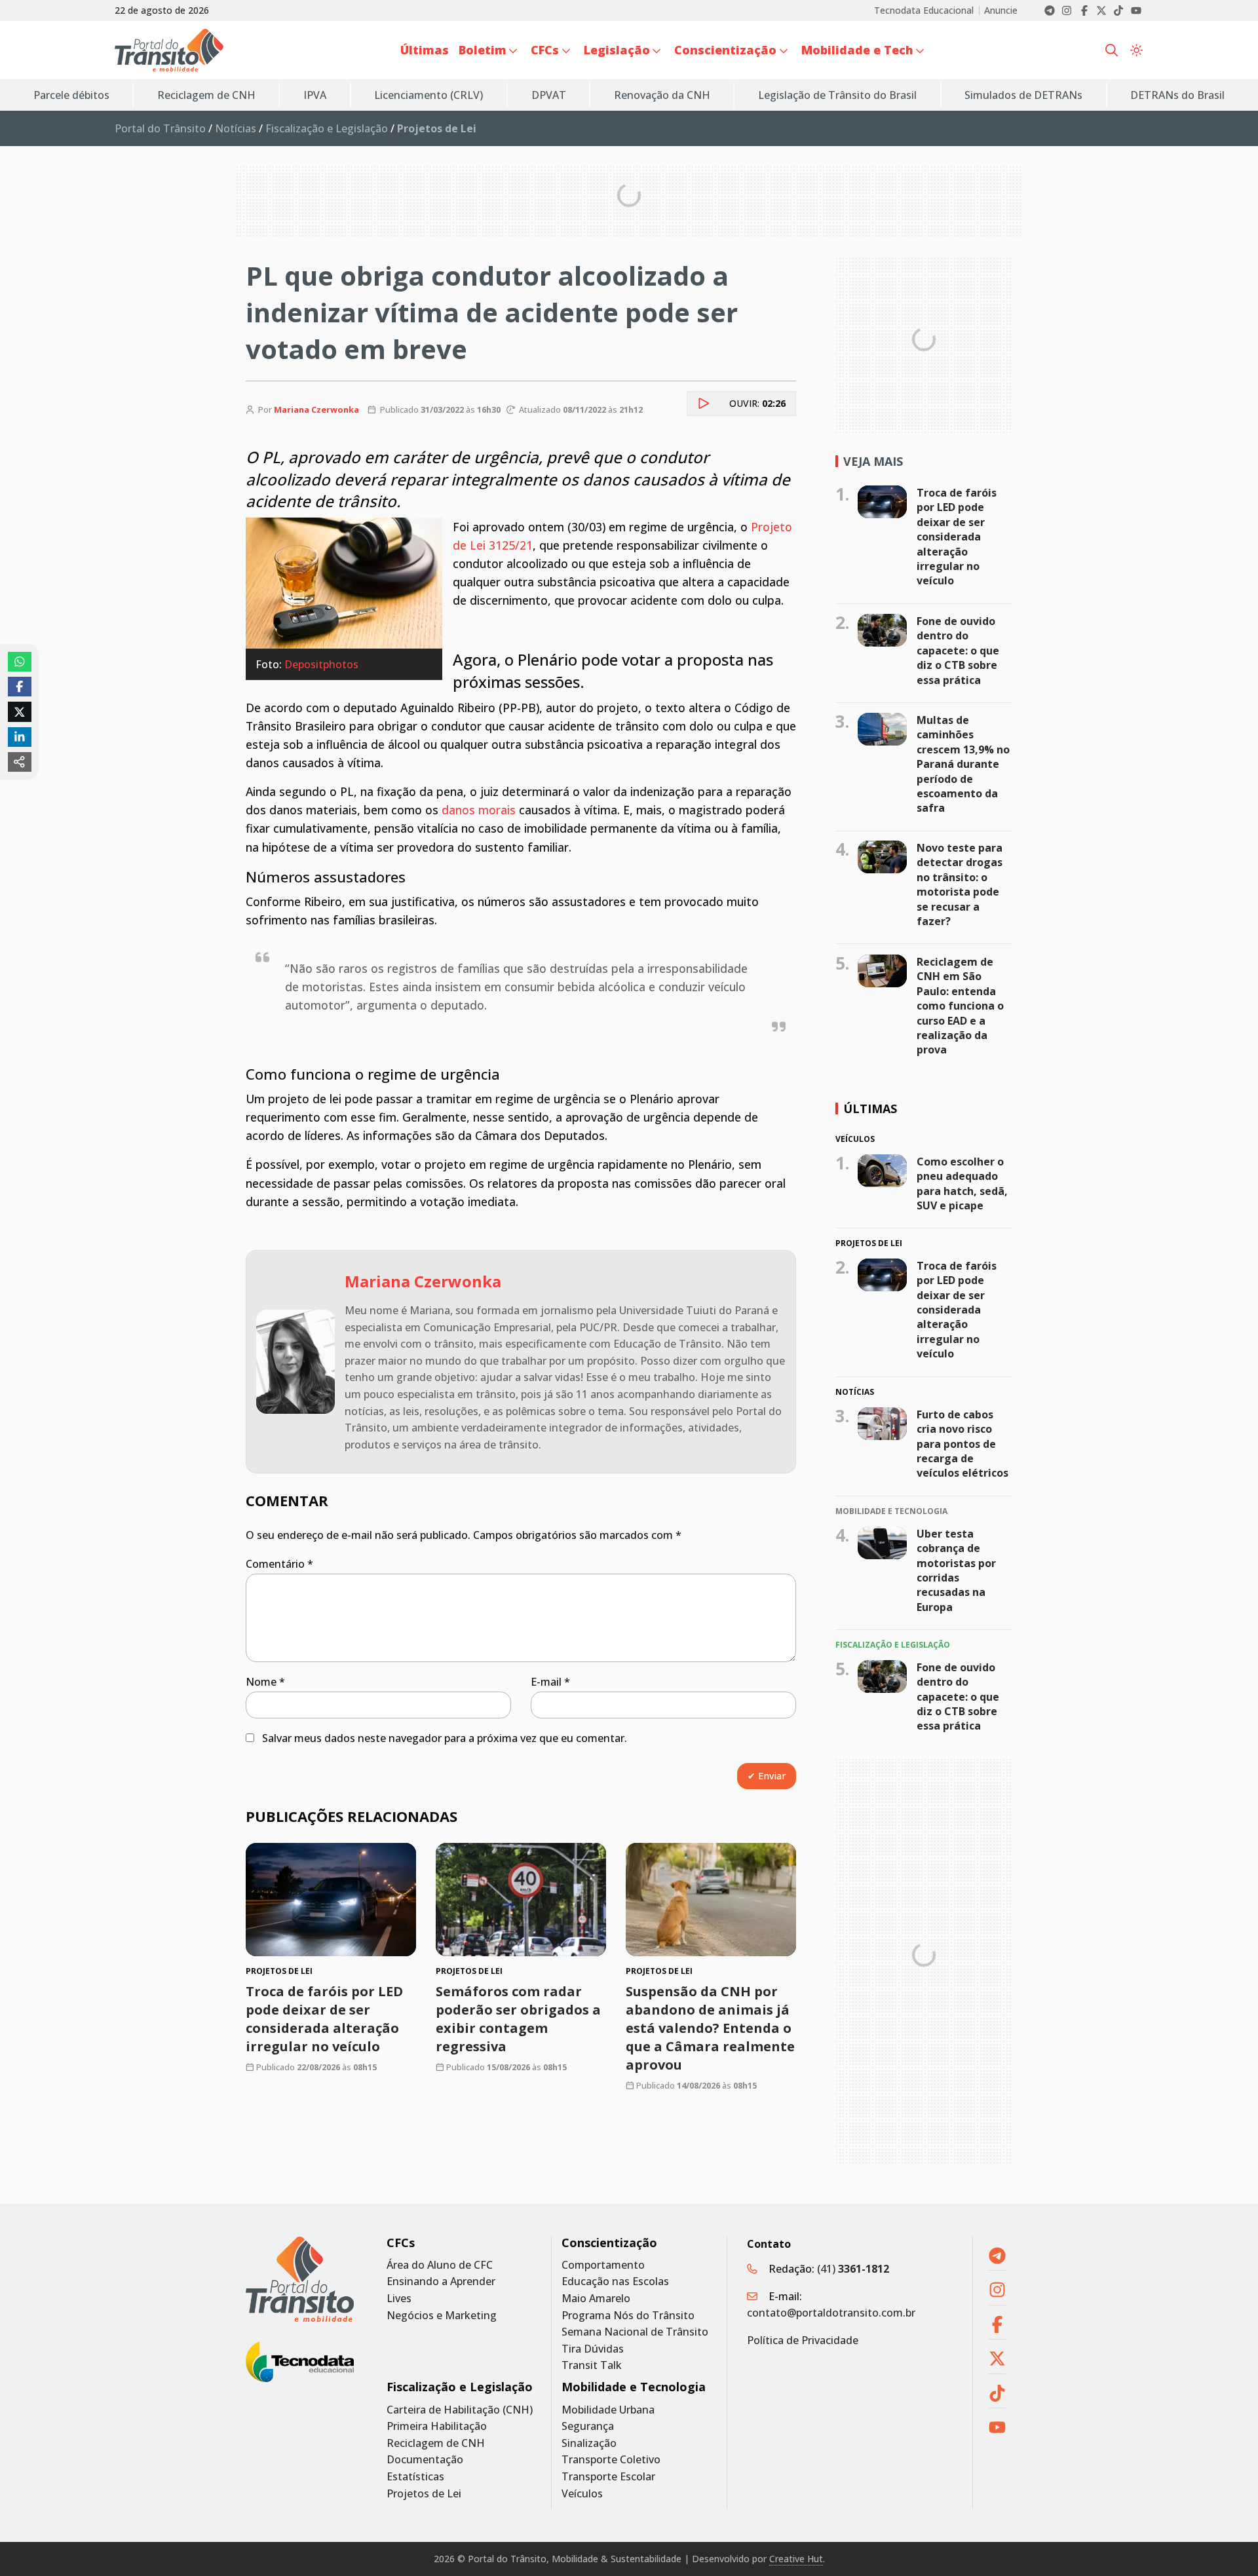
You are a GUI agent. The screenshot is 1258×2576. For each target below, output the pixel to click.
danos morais (479, 810)
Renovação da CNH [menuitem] (662, 95)
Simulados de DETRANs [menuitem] (1023, 95)
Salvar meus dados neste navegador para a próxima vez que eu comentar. (445, 1738)
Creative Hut (796, 2559)
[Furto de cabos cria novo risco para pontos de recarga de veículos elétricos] (882, 1424)
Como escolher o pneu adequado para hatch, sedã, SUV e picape (962, 1184)
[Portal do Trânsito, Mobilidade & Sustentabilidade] (300, 2280)
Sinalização (589, 2443)
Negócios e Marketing (442, 2316)
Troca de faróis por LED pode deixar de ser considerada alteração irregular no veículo (324, 2019)
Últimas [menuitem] (425, 50)
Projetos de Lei (424, 2494)
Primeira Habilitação (437, 2426)
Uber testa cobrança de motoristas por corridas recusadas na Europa (956, 1570)
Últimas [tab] (870, 1108)
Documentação (425, 2460)
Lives (399, 2299)
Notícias (236, 128)
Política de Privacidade (803, 2340)
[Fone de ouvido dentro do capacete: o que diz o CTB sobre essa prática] (882, 630)
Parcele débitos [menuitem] (71, 95)
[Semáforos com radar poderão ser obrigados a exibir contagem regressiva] (521, 1900)
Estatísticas (415, 2477)
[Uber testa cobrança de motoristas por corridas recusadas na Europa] (882, 1542)
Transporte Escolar (608, 2477)
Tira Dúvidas (593, 2349)
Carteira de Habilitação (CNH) (460, 2410)
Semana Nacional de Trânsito (635, 2332)
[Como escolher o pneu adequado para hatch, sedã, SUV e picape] (882, 1171)
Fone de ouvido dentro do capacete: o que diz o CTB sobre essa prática (958, 651)
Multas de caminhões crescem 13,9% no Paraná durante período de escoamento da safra (963, 764)
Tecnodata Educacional (924, 10)
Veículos (582, 2494)
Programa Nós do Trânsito (628, 2316)
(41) (853, 2269)
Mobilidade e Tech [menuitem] (857, 50)
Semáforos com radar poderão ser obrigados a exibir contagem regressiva (518, 2019)
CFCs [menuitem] (545, 50)
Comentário (279, 1564)
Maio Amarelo (596, 2299)
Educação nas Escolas (615, 2282)
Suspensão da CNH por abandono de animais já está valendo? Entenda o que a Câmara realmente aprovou (710, 2029)
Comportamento (603, 2265)
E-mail (550, 1682)
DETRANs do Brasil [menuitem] (1177, 95)
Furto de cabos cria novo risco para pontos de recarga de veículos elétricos (963, 1444)
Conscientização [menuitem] (725, 50)
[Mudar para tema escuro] (1136, 50)
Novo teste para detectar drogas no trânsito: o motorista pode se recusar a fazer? (960, 884)
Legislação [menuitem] (617, 50)
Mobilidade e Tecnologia (634, 2387)
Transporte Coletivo (611, 2460)
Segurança (588, 2426)
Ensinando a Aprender (441, 2282)
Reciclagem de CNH (436, 2443)
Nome (265, 1682)
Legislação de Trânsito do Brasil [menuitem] (837, 95)
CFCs (401, 2243)
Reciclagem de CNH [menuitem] (206, 95)
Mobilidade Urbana (608, 2410)
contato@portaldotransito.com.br (831, 2313)
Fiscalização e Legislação (327, 128)
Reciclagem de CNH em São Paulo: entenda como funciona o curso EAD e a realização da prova (960, 1006)
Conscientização (609, 2243)
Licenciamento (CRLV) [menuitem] (429, 95)
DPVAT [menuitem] (549, 95)
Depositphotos (321, 664)
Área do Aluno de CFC (440, 2265)
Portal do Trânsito (160, 128)
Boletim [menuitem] (483, 50)
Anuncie (1001, 10)
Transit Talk (592, 2365)
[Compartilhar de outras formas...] (20, 762)
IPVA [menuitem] (315, 95)
